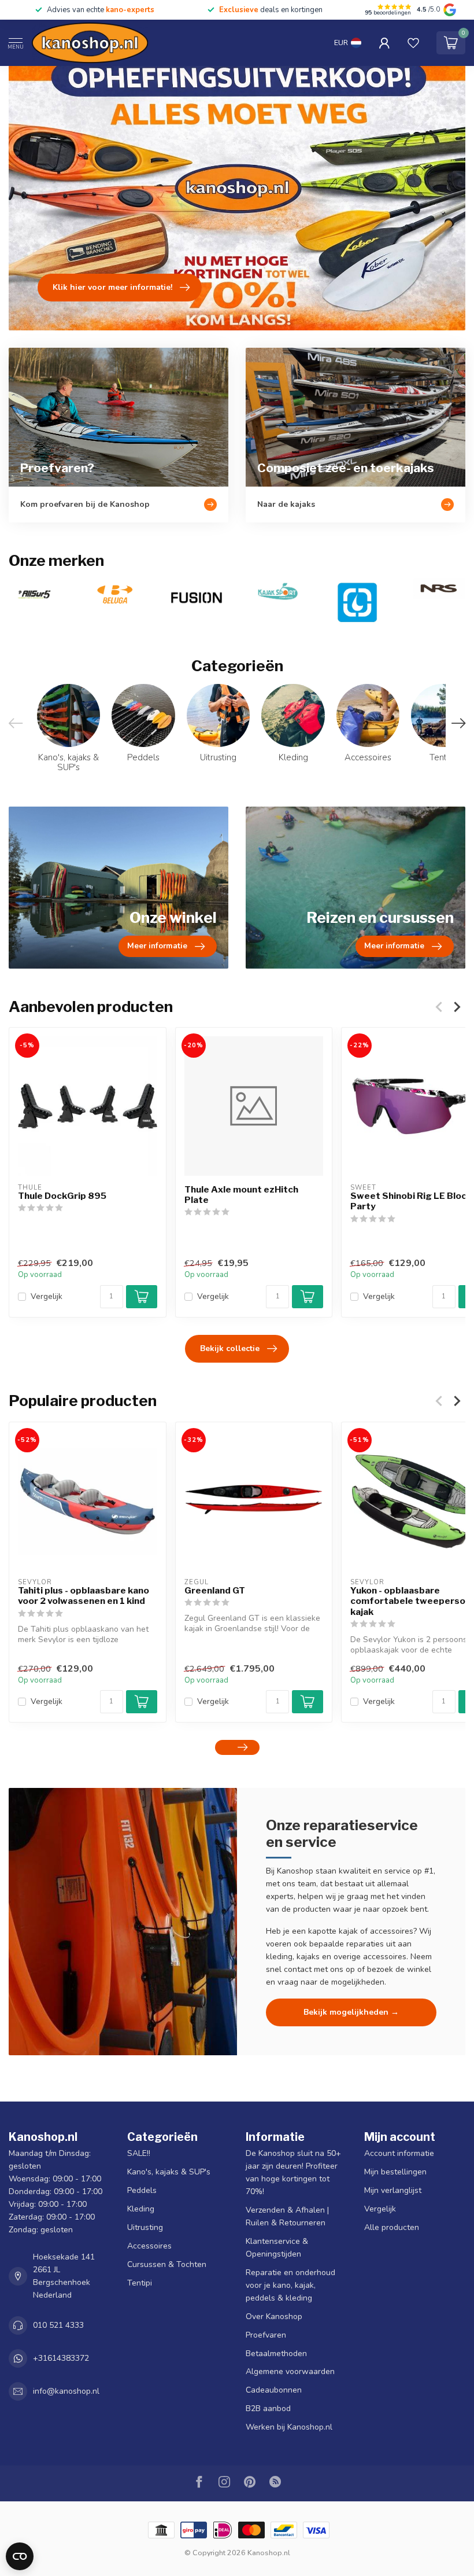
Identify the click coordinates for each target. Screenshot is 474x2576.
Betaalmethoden (276, 2354)
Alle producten (392, 2227)
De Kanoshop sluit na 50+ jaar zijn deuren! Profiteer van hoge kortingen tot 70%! (293, 2172)
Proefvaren (266, 2335)
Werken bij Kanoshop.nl (289, 2427)
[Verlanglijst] (413, 43)
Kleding (141, 2209)
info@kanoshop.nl (66, 2391)
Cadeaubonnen (274, 2390)
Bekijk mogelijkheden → (351, 2012)
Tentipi (140, 2283)
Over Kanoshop (274, 2316)
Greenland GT (215, 1590)
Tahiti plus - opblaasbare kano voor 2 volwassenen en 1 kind (84, 1595)
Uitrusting (145, 2227)
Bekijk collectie (230, 1348)
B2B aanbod (268, 2408)
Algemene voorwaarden (290, 2371)
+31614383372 (61, 2358)
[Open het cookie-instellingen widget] (20, 2556)
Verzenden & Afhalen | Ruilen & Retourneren (287, 2216)
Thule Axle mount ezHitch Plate (241, 1195)
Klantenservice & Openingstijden (277, 2248)
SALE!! (139, 2153)
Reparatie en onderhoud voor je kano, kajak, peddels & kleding (290, 2285)
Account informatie (399, 2153)
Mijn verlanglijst (393, 2190)
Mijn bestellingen (395, 2172)
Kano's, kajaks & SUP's (169, 2172)
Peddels (142, 2190)
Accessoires (149, 2246)
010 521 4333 (58, 2325)
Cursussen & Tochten (167, 2264)
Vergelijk (47, 1296)
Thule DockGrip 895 (62, 1196)
